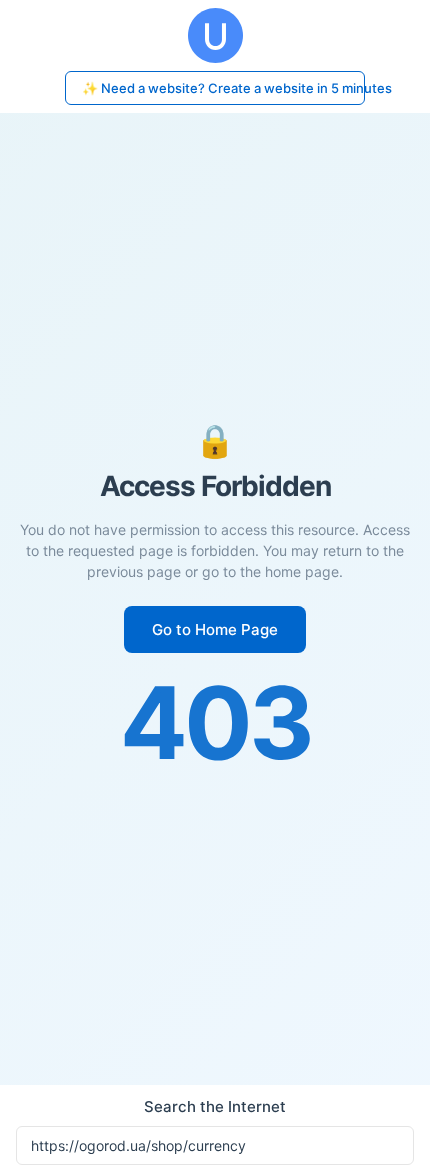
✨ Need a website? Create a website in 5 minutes (223, 88)
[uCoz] (215, 35)
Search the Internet (215, 1106)
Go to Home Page (215, 629)
